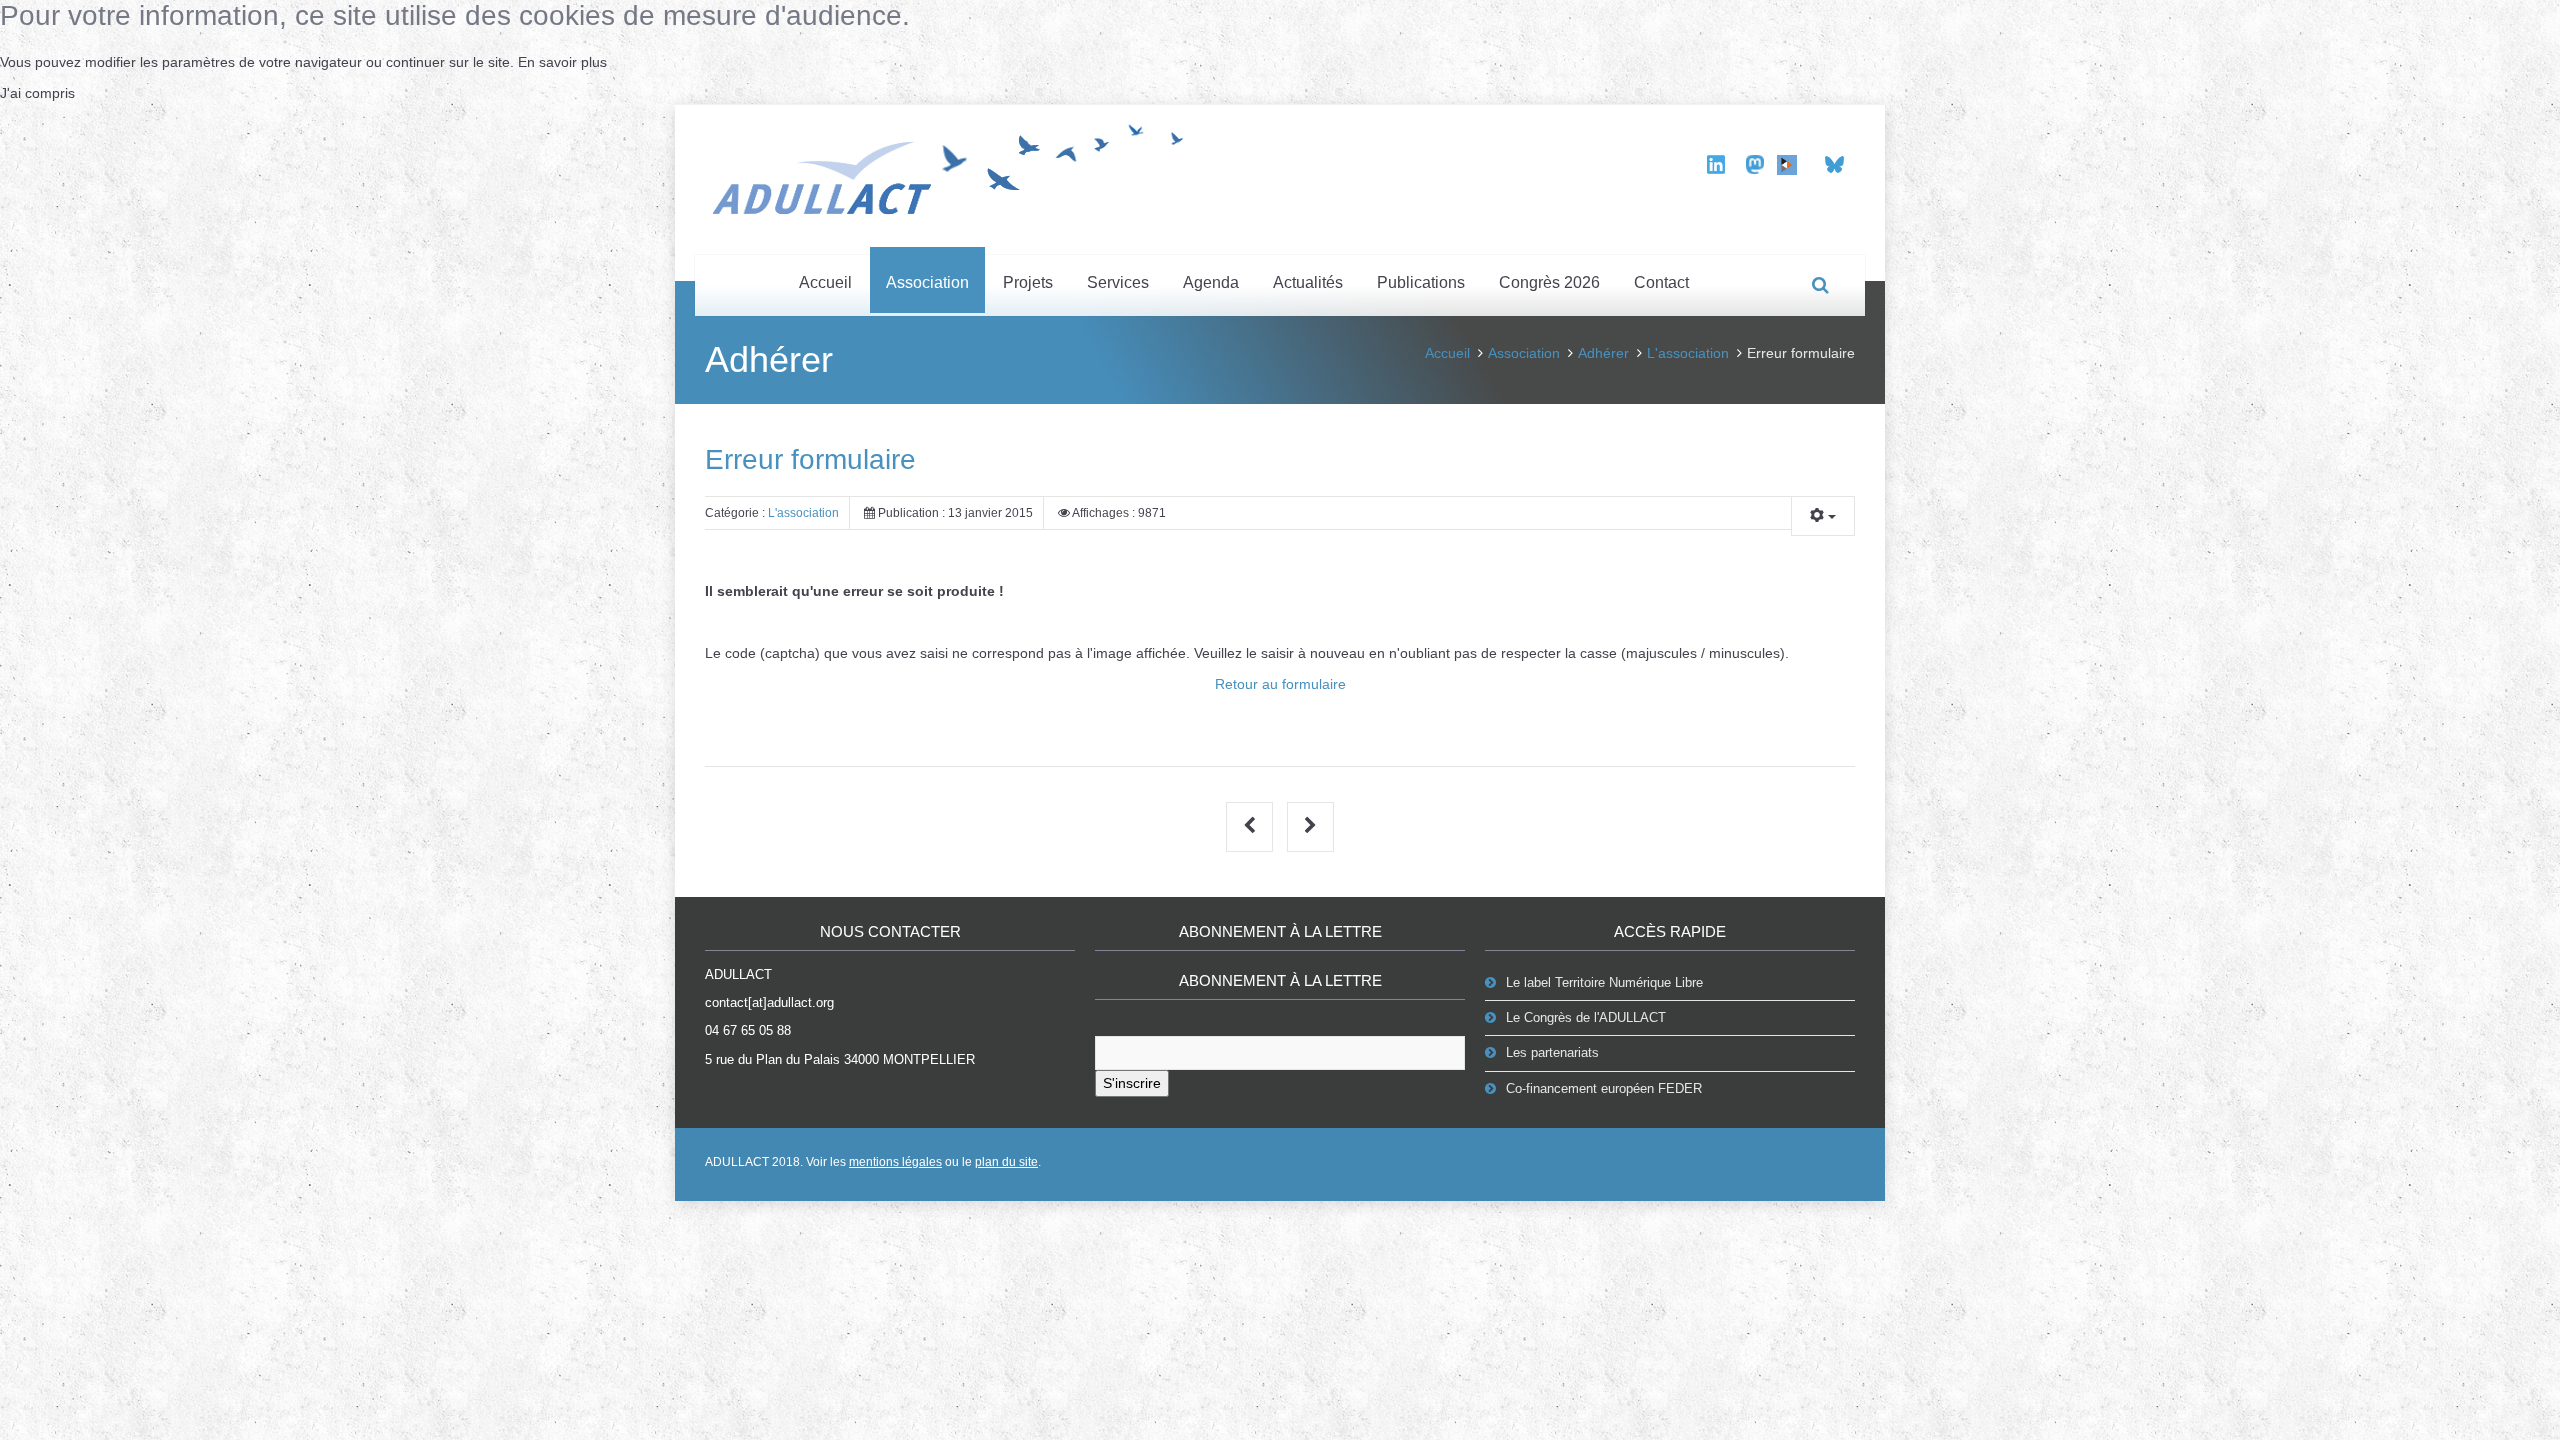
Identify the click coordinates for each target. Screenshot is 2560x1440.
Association (927, 282)
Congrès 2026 (1549, 282)
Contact (1661, 282)
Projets (1028, 282)
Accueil (825, 282)
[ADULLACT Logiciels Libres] (955, 166)
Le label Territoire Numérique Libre (1604, 982)
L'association (1688, 353)
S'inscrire (1132, 1083)
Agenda (1211, 282)
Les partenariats (1552, 1052)
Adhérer (1603, 353)
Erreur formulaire (810, 459)
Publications (1421, 282)
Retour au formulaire (1280, 684)
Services (1118, 282)
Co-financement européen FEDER (1604, 1088)
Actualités (1308, 282)
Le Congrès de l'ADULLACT (1586, 1017)
